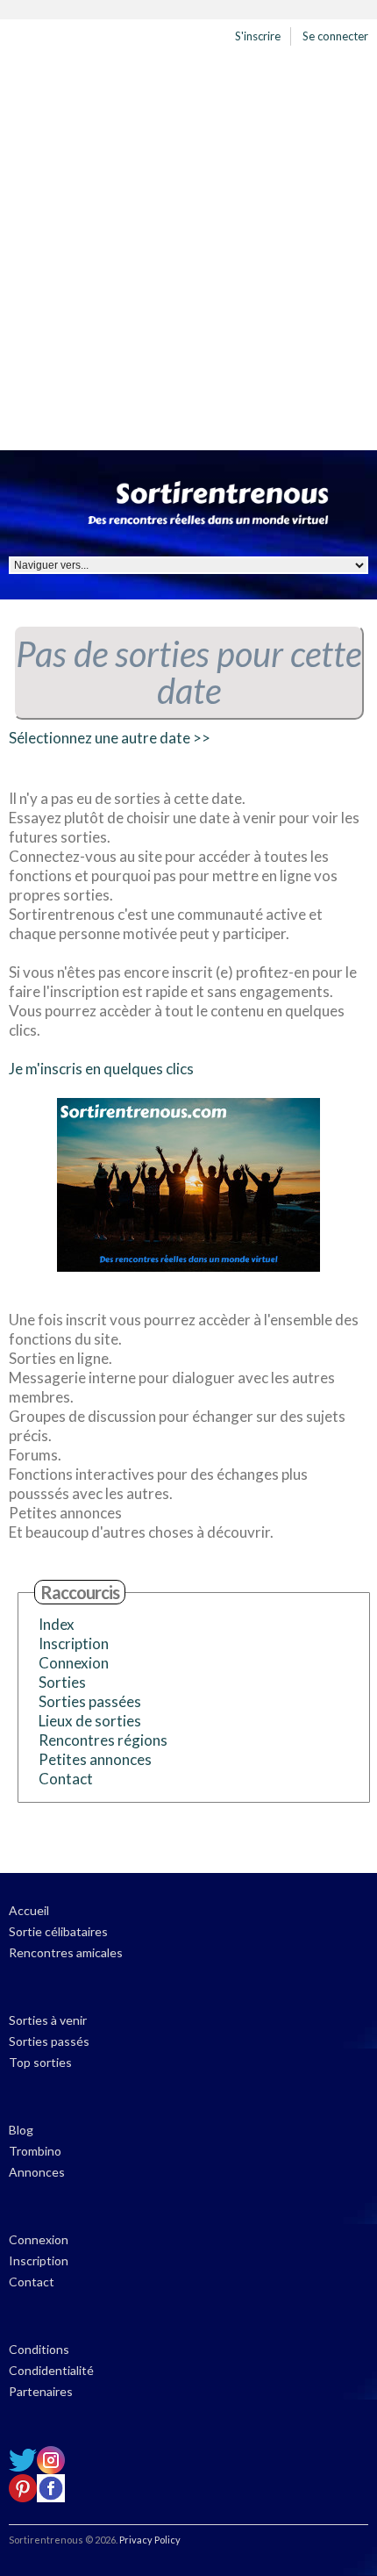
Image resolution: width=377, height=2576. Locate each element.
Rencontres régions (103, 1740)
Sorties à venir (48, 2020)
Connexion (74, 1663)
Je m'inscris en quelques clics (101, 1069)
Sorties (62, 1682)
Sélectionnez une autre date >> (110, 738)
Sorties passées (90, 1701)
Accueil (29, 1910)
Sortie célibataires (58, 1931)
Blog (21, 2130)
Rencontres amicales (66, 1952)
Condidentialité (51, 2370)
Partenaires (41, 2391)
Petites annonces (95, 1759)
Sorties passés (49, 2041)
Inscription (74, 1643)
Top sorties (40, 2062)
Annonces (37, 2172)
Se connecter (335, 36)
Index (57, 1624)
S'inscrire (258, 36)
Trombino (35, 2151)
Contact (66, 1779)
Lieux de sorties (90, 1721)
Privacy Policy (150, 2540)
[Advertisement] (188, 253)
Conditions (39, 2349)
